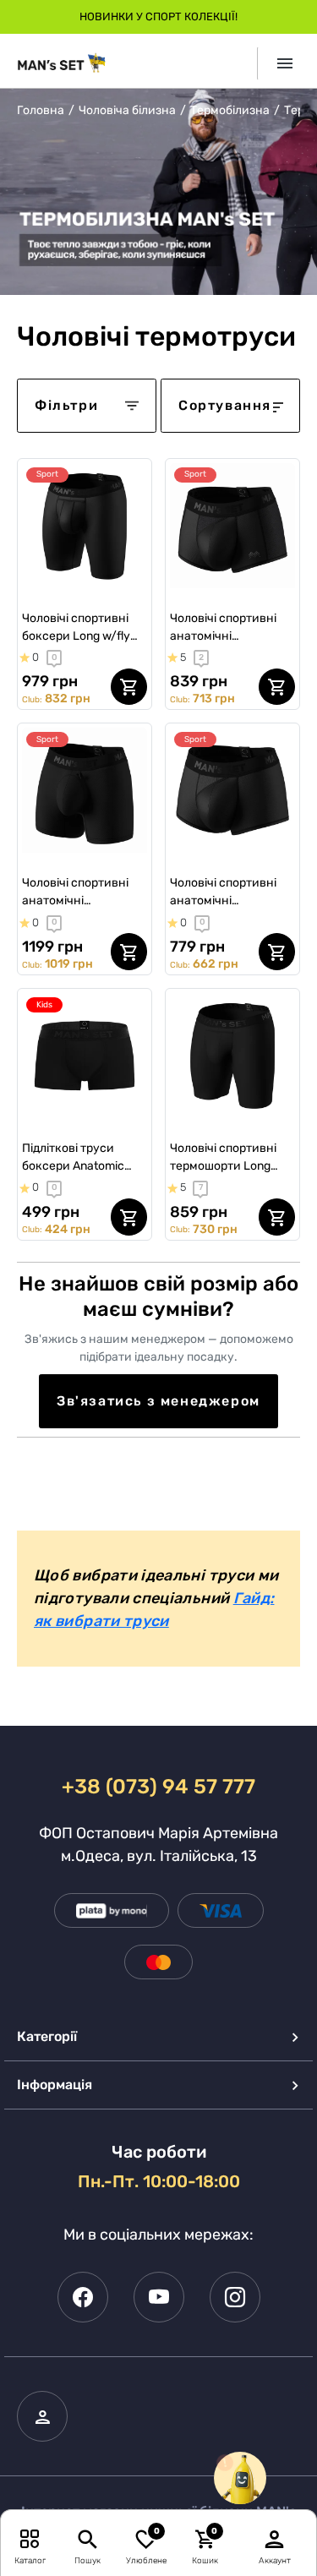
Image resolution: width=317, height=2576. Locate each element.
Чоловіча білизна (127, 110)
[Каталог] (30, 2538)
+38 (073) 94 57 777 (158, 1787)
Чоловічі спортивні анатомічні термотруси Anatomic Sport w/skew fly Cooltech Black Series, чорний (231, 892)
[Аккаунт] (275, 2538)
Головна (41, 110)
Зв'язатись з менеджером (158, 1401)
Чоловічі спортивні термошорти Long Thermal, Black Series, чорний (229, 1158)
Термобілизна (230, 110)
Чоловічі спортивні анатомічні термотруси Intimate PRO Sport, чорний (80, 892)
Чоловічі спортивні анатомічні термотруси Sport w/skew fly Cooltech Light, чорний (224, 628)
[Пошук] (87, 2538)
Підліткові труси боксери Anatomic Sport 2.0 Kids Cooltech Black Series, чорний (82, 1158)
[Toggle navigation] (279, 63)
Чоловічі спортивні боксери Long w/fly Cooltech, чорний (76, 628)
